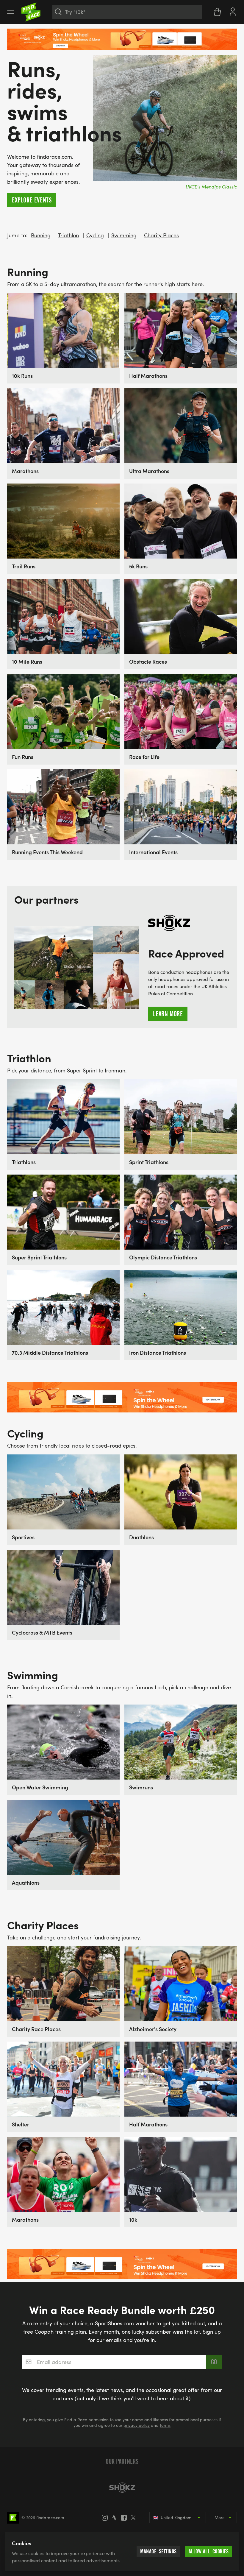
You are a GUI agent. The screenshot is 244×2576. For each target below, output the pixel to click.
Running (41, 235)
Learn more (168, 1014)
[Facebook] (126, 2518)
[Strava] (116, 2518)
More (220, 2517)
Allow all (209, 2551)
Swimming (124, 235)
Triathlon (68, 235)
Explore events (32, 200)
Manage (158, 2551)
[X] (135, 2518)
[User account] (233, 11)
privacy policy (137, 2425)
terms (165, 2425)
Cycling (95, 235)
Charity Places (161, 235)
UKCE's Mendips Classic (211, 187)
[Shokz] (122, 2488)
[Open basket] (217, 12)
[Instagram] (107, 2518)
